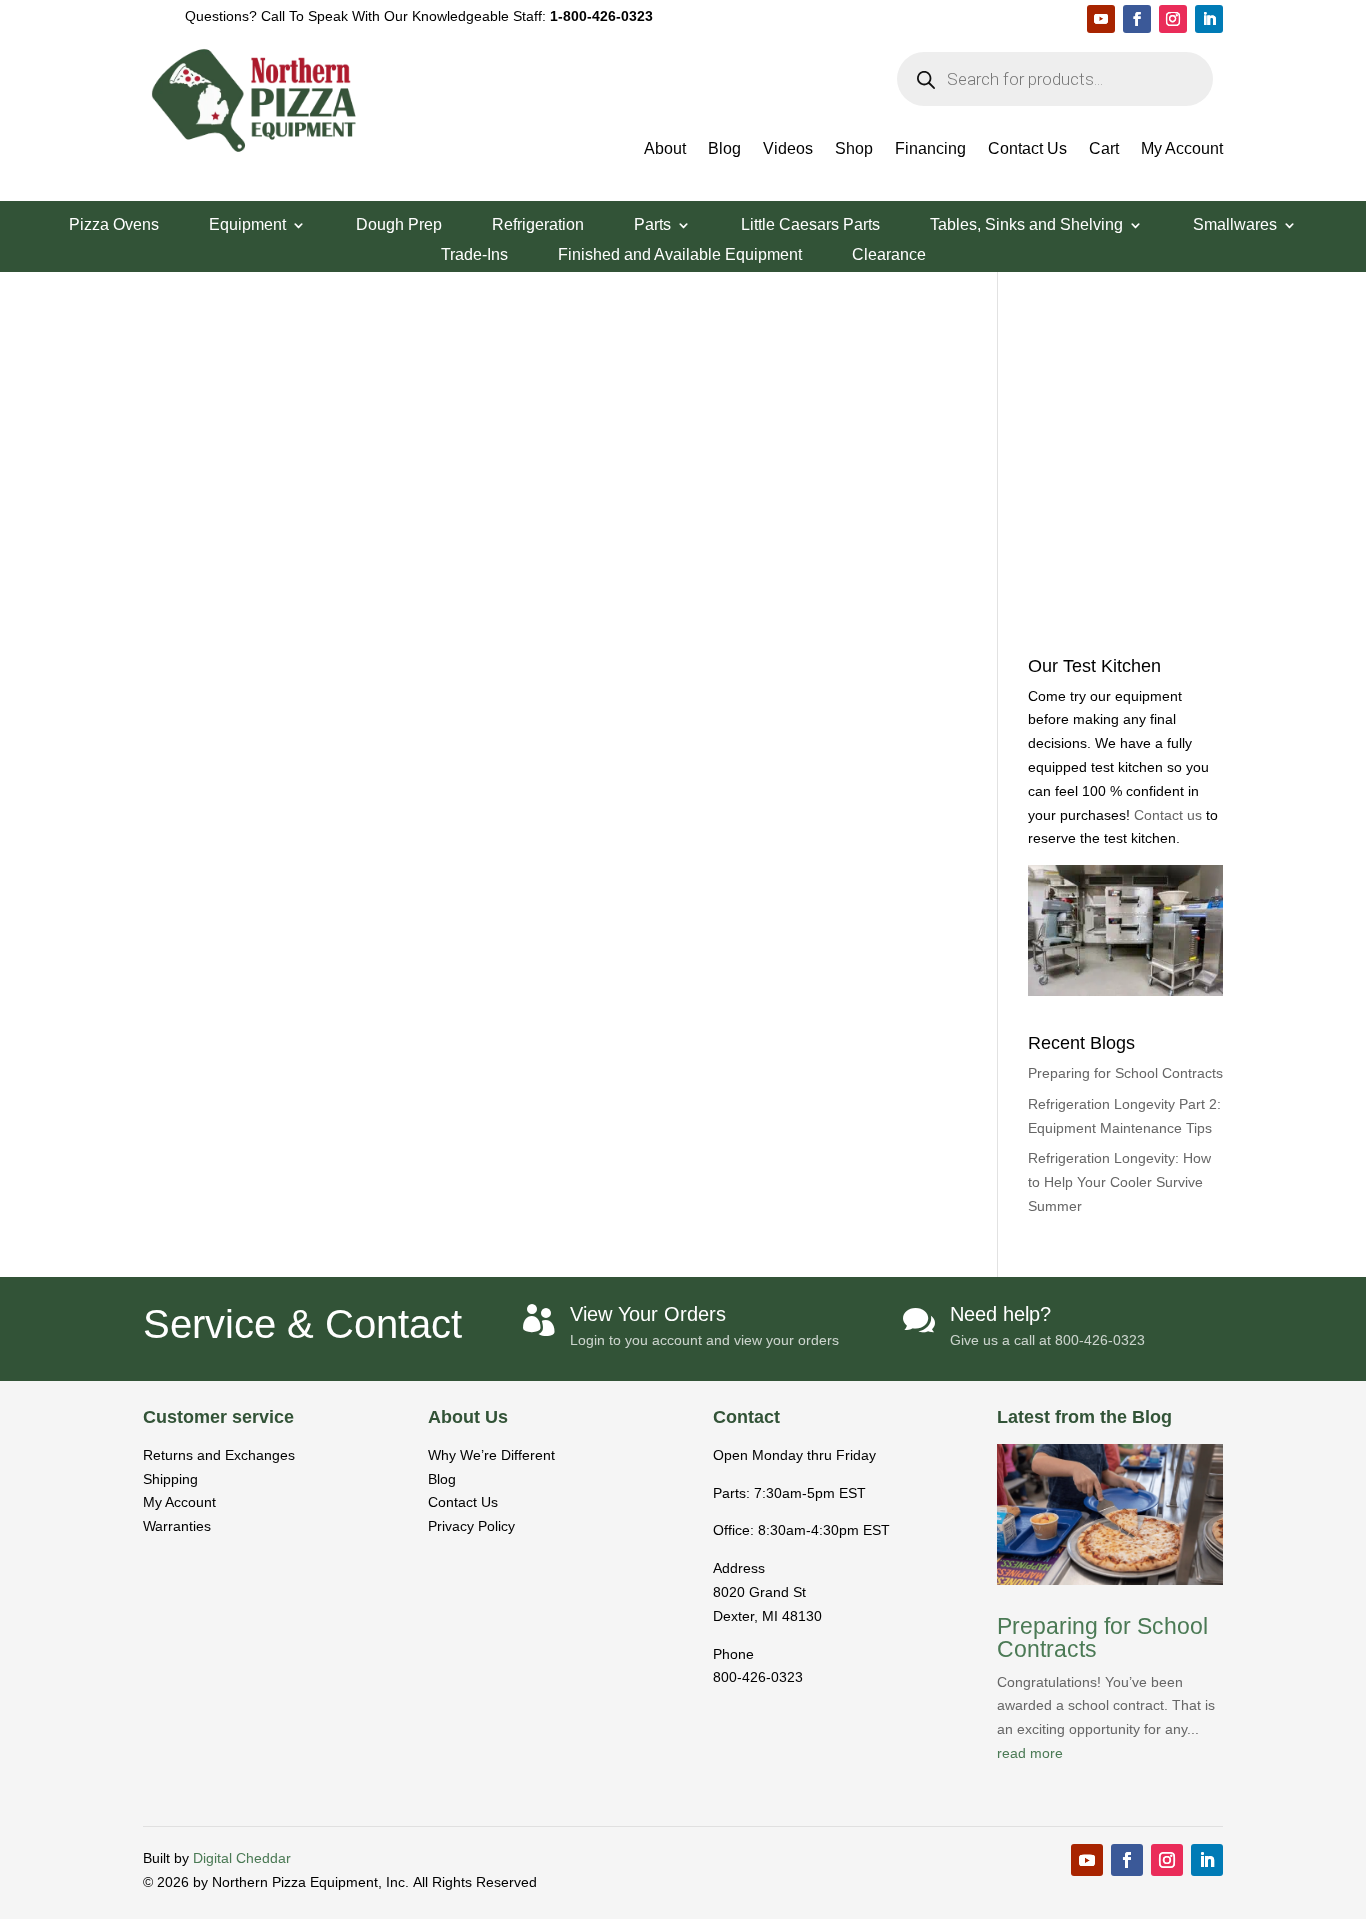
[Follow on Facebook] (1137, 19)
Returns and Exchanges (219, 1455)
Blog (724, 149)
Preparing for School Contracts (1125, 1073)
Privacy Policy (471, 1526)
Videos (788, 149)
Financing (930, 149)
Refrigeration (538, 225)
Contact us (1170, 815)
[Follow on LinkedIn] (1209, 19)
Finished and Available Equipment (680, 255)
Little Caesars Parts (810, 225)
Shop (854, 149)
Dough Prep (399, 225)
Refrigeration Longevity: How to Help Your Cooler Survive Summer (1119, 1182)
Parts (652, 225)
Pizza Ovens (114, 225)
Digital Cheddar (242, 1858)
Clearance (889, 255)
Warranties (177, 1526)
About (665, 149)
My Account (1182, 149)
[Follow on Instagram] (1173, 19)
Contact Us (1027, 149)
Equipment (247, 225)
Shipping (170, 1479)
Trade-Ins (474, 255)
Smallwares (1235, 225)
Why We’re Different (491, 1455)
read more (1030, 1753)
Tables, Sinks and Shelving (1026, 225)
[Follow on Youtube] (1101, 19)
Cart (1104, 149)
